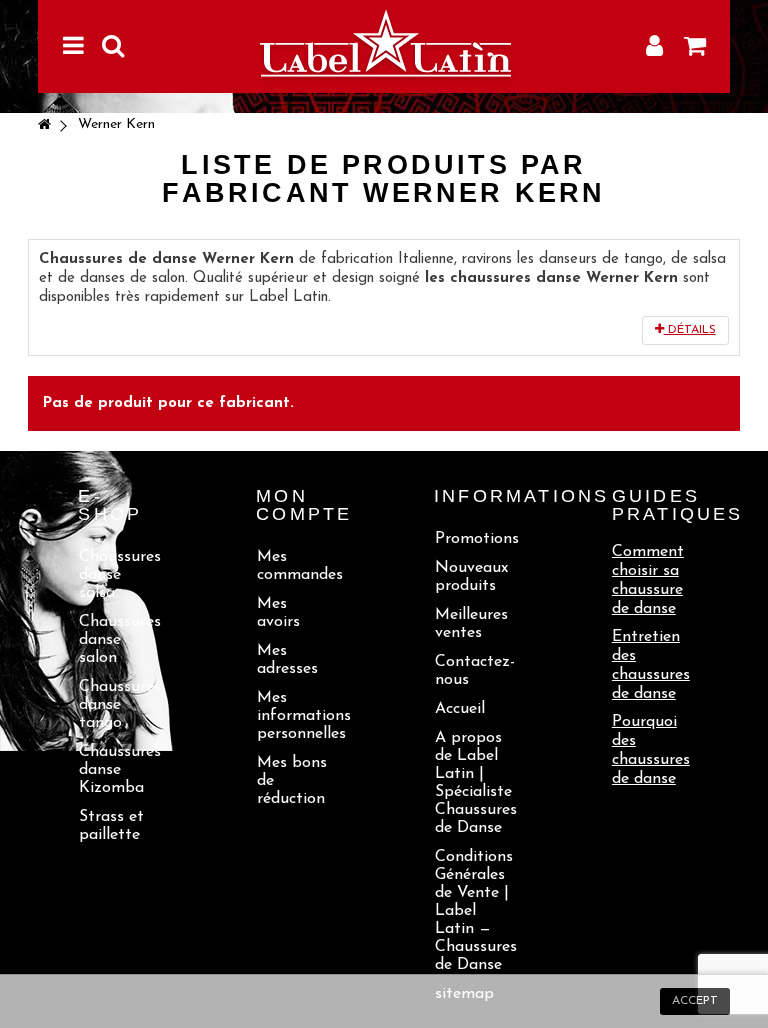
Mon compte (304, 505)
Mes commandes (295, 566)
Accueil (460, 709)
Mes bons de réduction (292, 781)
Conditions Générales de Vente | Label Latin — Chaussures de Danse (473, 911)
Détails (690, 330)
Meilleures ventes (471, 624)
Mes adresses (287, 660)
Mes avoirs (278, 613)
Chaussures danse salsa (117, 575)
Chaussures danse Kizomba (117, 770)
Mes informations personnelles (295, 716)
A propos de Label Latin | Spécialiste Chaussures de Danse (473, 783)
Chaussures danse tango (117, 705)
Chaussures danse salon (117, 640)
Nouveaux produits (471, 577)
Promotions (473, 539)
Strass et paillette (111, 826)
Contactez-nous (473, 671)
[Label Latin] (383, 46)
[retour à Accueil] (44, 126)
